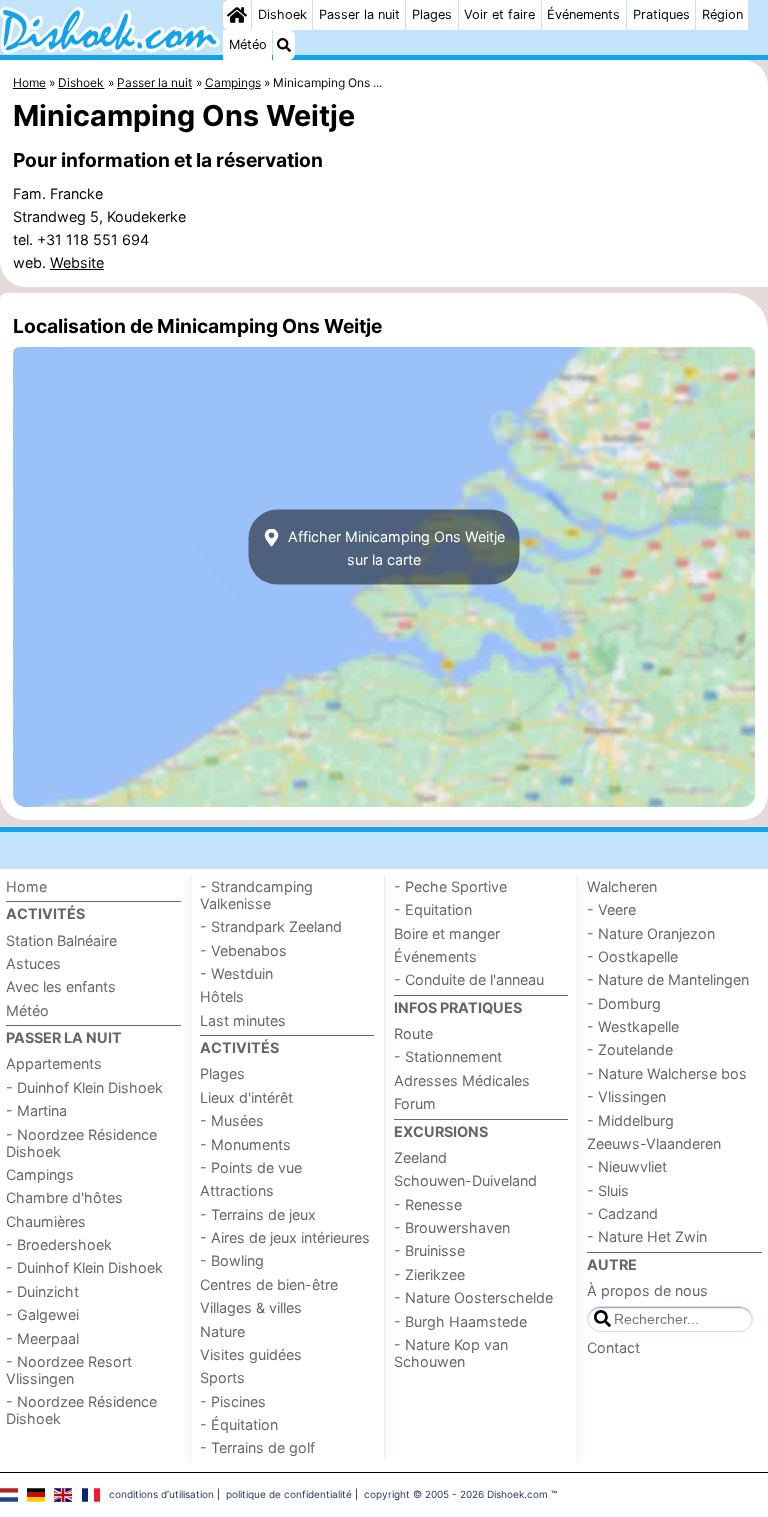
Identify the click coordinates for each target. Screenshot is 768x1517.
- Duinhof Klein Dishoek (84, 1087)
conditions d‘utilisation (161, 1494)
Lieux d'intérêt (246, 1097)
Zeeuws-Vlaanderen (654, 1143)
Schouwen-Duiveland (465, 1180)
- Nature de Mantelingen (668, 979)
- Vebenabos (243, 950)
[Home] (237, 15)
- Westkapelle (633, 1026)
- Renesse (428, 1204)
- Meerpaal (42, 1338)
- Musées (232, 1120)
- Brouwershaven (452, 1227)
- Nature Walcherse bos (667, 1073)
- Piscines (233, 1401)
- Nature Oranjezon (651, 933)
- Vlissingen (626, 1096)
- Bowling (232, 1260)
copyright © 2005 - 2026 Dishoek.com (456, 1494)
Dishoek (282, 14)
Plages (432, 14)
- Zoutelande (630, 1049)
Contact (613, 1347)
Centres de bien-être (269, 1284)
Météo (248, 44)
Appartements (54, 1063)
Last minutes (243, 1020)
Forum (415, 1103)
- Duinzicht (42, 1291)
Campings (40, 1174)
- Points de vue (251, 1167)
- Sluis (608, 1190)
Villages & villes (251, 1307)
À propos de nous (647, 1290)
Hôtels (222, 996)
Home (26, 886)
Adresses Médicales (462, 1080)
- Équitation (239, 1424)
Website (77, 262)
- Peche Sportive (450, 886)
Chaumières (46, 1221)
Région (722, 14)
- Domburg (624, 1003)
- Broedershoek (59, 1244)
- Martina (36, 1110)
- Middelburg (630, 1120)
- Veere (611, 909)
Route (413, 1033)
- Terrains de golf (257, 1447)
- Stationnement (448, 1056)
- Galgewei (42, 1314)
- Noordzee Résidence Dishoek (81, 1143)
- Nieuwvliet (627, 1166)
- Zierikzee (429, 1274)
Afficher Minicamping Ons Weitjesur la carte (394, 547)
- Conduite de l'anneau (469, 979)
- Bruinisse (429, 1250)
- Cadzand (622, 1213)
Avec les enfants (61, 986)
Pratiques (661, 14)
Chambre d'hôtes (64, 1197)
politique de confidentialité (289, 1494)
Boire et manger (447, 933)
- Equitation (433, 909)
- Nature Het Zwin (647, 1236)
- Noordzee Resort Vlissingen (69, 1370)
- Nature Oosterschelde (473, 1297)
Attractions (237, 1190)
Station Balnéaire (61, 940)
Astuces (33, 963)
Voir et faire (499, 14)
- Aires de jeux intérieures (285, 1237)
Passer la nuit (359, 14)
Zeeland (420, 1157)
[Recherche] (284, 45)
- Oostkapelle (632, 956)
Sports (222, 1377)
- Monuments (245, 1144)
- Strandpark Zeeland (271, 926)
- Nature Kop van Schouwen (451, 1353)
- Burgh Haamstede (460, 1321)
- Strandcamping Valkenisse (256, 895)
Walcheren (622, 886)
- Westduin (236, 973)
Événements (583, 14)
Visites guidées (251, 1354)
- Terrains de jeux (258, 1214)
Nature (222, 1331)
